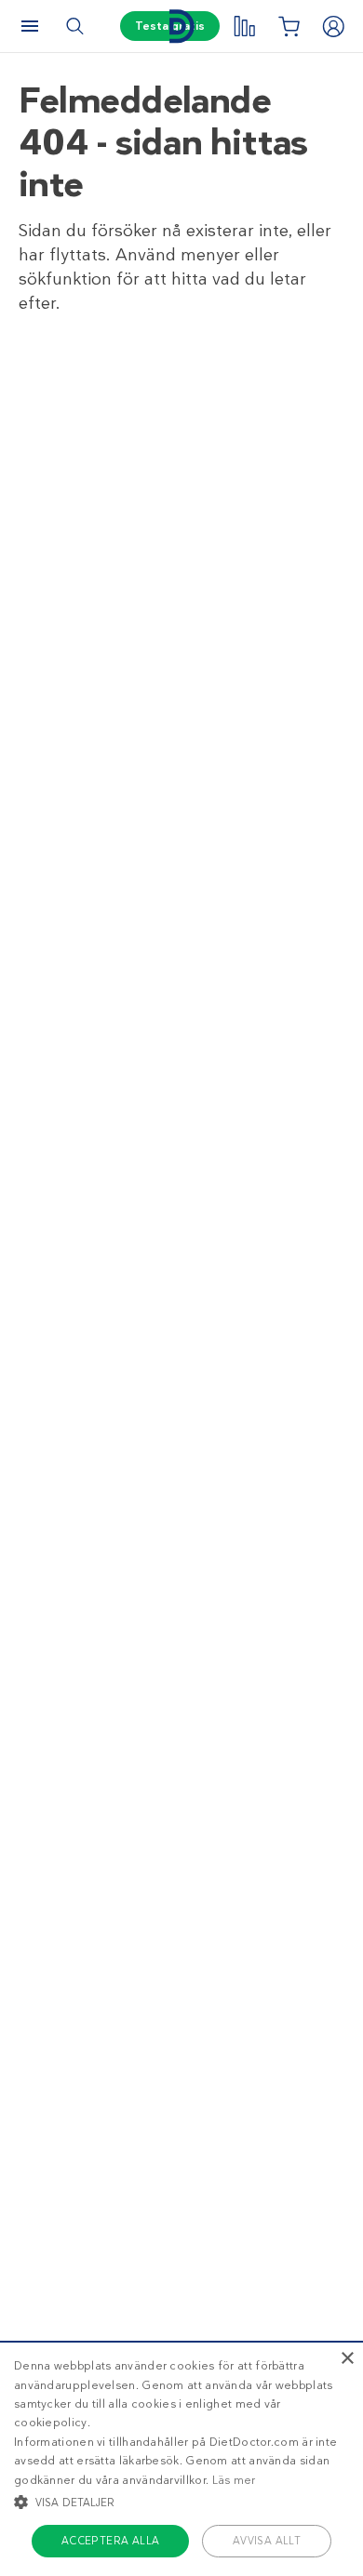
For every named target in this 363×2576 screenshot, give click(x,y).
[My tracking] (244, 26)
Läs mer (234, 2480)
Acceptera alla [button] (111, 2541)
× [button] (347, 2359)
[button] (181, 2502)
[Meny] (30, 26)
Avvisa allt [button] (267, 2541)
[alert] (181, 2458)
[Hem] (181, 27)
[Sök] (74, 26)
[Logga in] (333, 26)
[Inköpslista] (289, 26)
